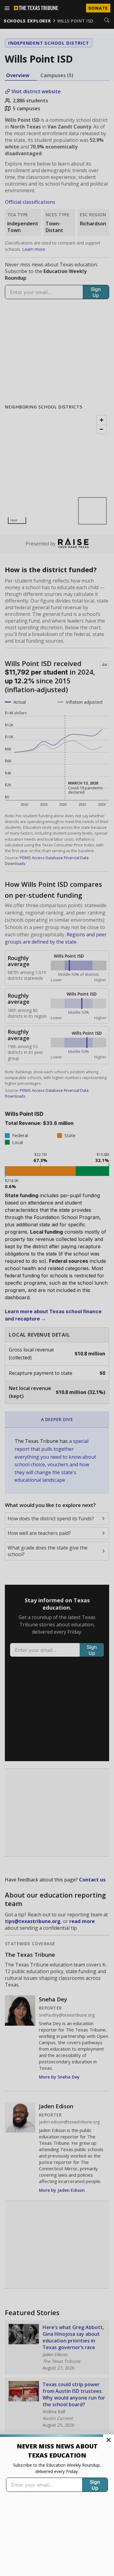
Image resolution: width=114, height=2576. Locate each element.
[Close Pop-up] (109, 2440)
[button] (57, 1288)
